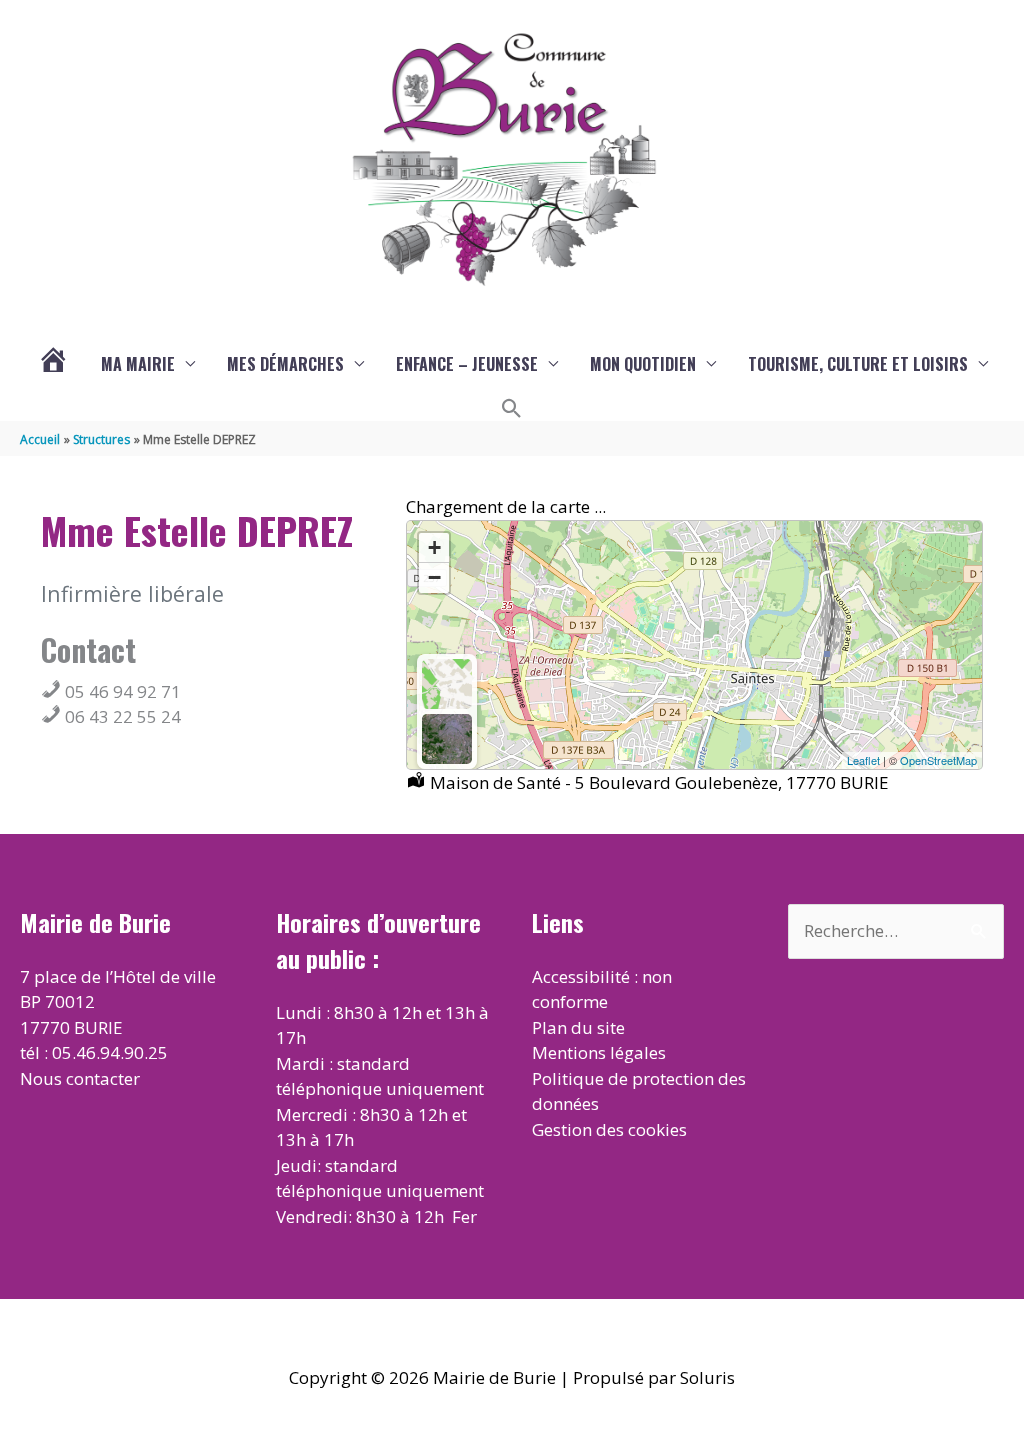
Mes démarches (285, 364)
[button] (512, 409)
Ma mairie (138, 364)
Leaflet (863, 760)
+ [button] (434, 547)
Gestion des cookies (609, 1129)
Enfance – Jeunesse (467, 364)
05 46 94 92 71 (121, 691)
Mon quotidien (643, 364)
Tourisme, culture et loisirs (858, 364)
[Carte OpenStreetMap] (447, 684)
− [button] (434, 577)
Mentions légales (599, 1052)
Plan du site (578, 1027)
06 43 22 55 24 (121, 716)
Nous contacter (80, 1078)
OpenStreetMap (938, 760)
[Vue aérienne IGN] (447, 739)
